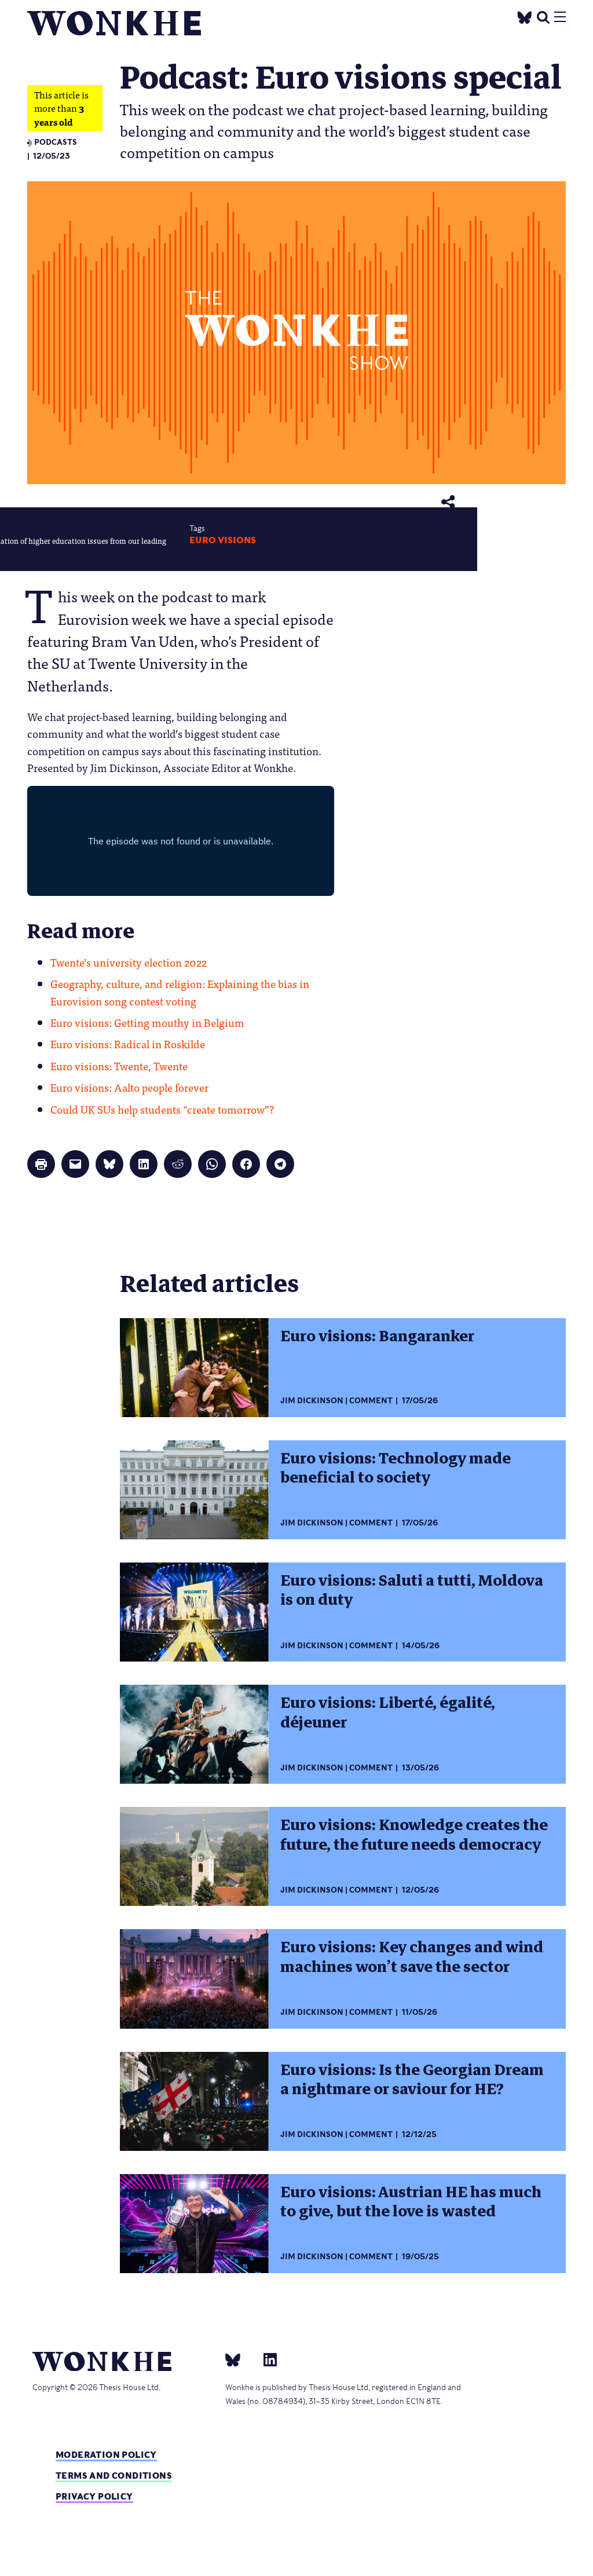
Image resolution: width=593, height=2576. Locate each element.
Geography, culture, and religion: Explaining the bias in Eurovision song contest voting (180, 992)
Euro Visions (223, 540)
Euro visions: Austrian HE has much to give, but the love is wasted (411, 2202)
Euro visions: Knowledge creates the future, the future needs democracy (414, 1834)
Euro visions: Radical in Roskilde (128, 1044)
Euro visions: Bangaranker (377, 1336)
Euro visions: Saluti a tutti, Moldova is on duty (412, 1590)
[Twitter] (525, 16)
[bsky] (240, 2359)
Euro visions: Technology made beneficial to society (396, 1468)
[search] (543, 16)
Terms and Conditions (114, 2476)
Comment (371, 1401)
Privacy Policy (94, 2496)
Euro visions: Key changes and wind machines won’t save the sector (412, 1957)
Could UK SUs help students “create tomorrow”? (162, 1109)
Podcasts (56, 142)
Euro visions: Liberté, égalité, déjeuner (388, 1712)
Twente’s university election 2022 (129, 962)
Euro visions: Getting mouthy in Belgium (147, 1022)
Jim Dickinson (312, 1401)
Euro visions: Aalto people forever (129, 1087)
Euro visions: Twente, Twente (119, 1066)
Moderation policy (106, 2455)
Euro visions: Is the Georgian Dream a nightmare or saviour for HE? (412, 2079)
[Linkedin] (266, 2359)
